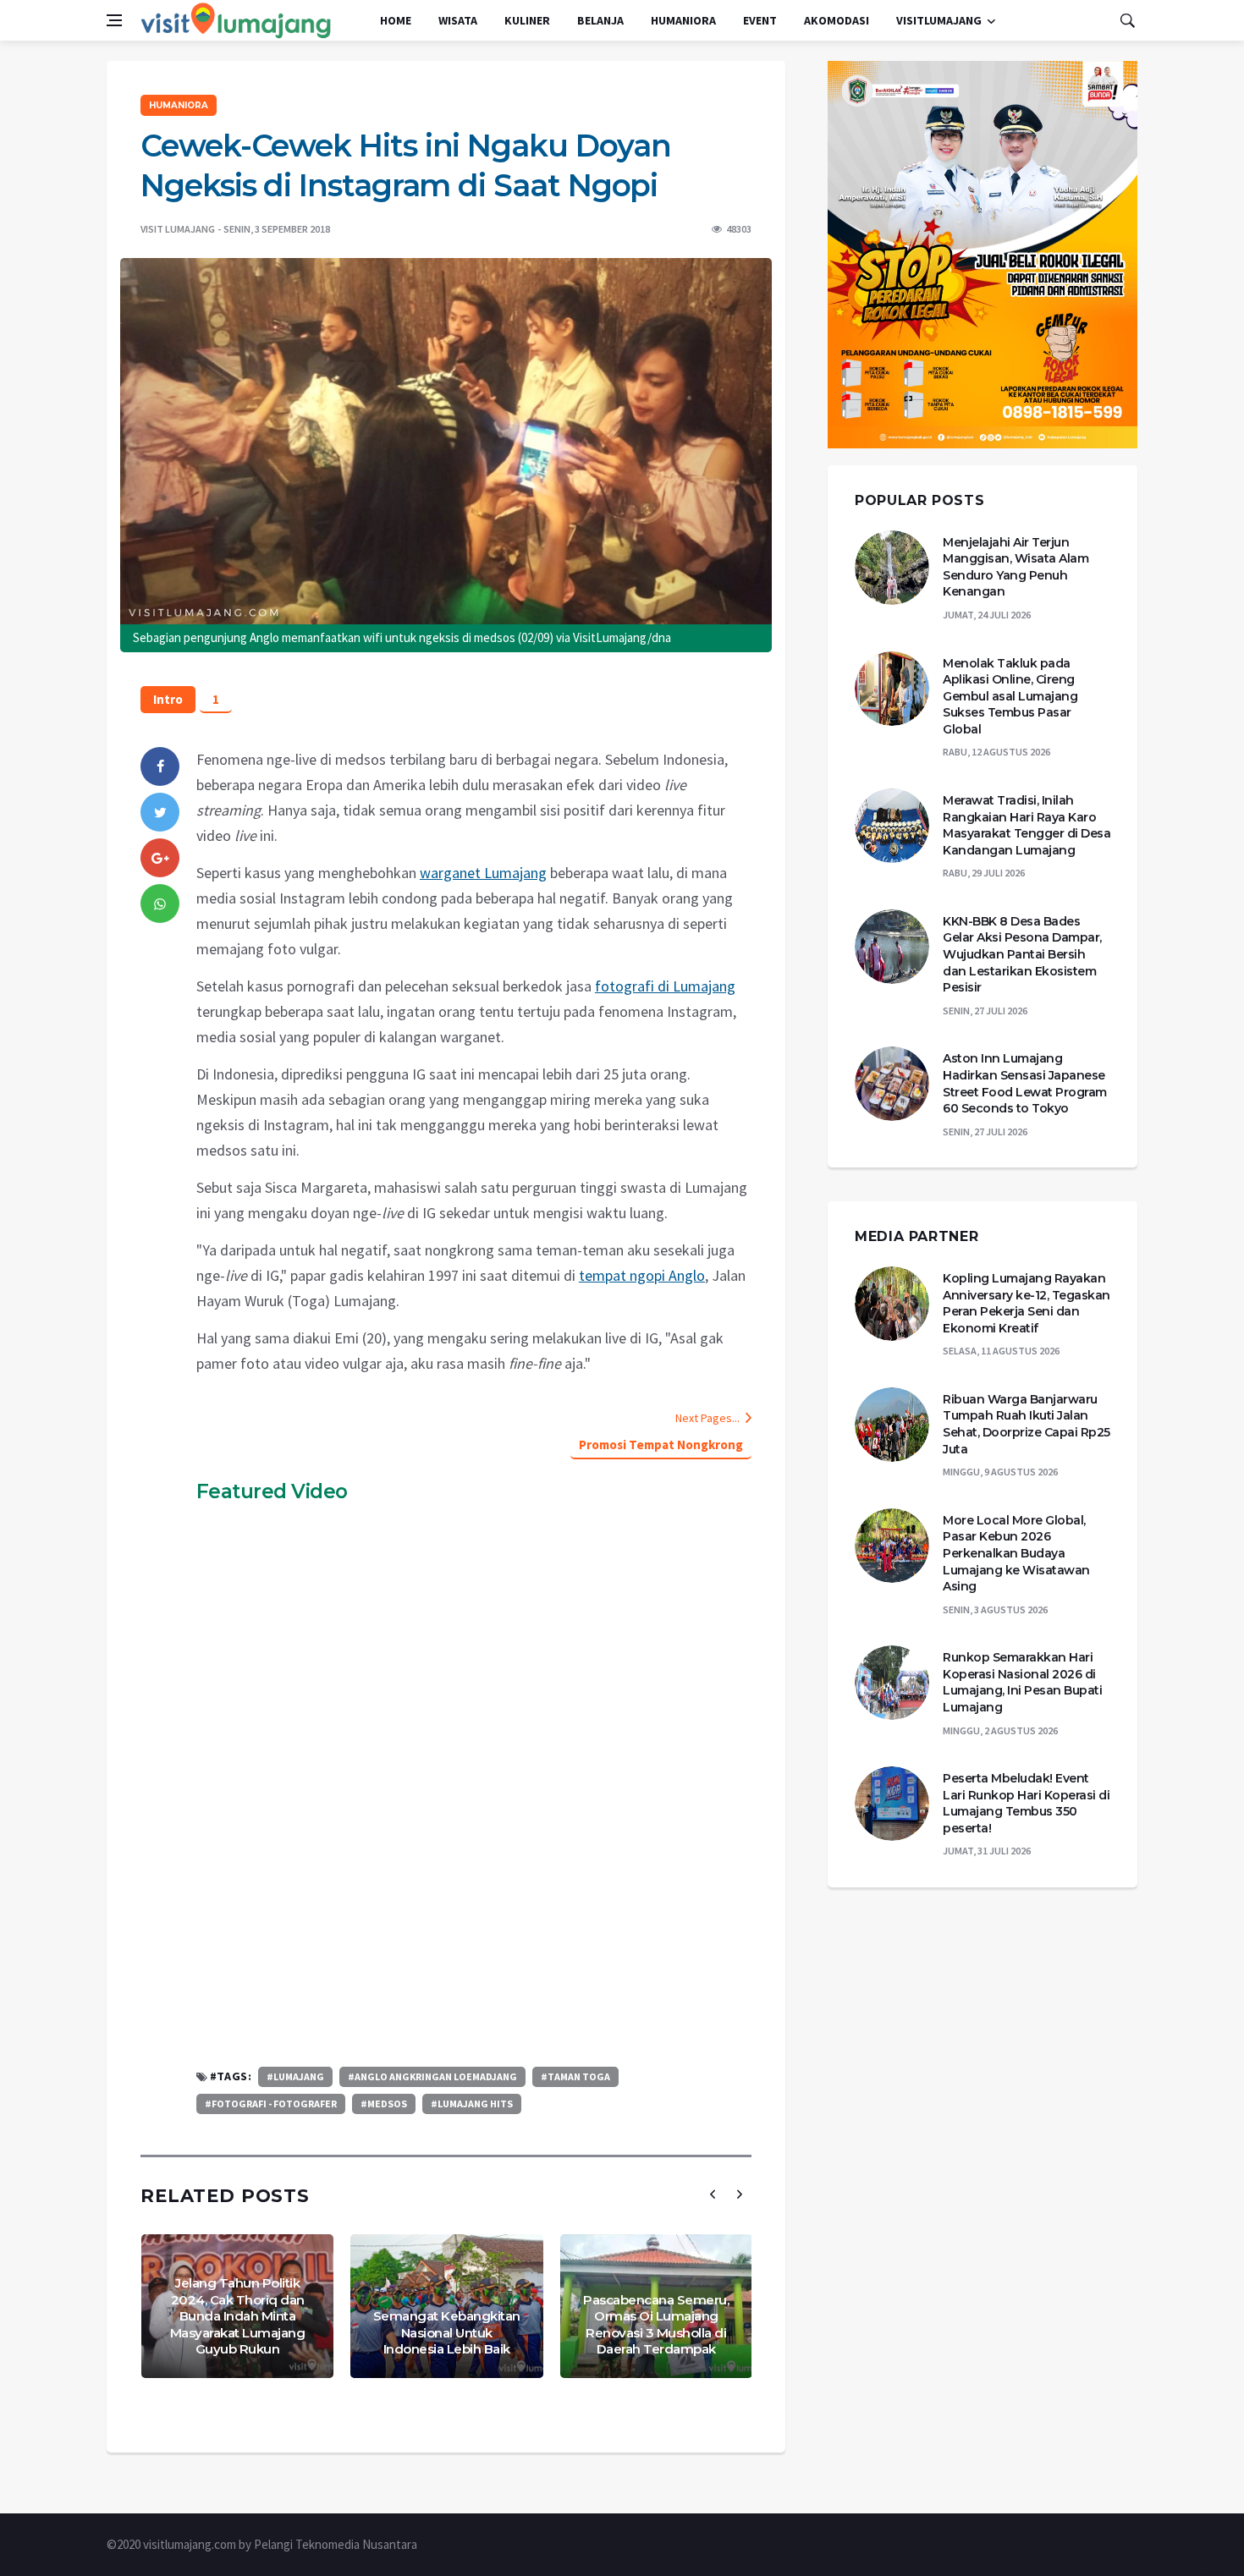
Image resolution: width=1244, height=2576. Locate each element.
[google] (160, 858)
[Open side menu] (114, 20)
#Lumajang (295, 2076)
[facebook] (160, 766)
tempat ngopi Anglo (642, 1275)
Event (760, 20)
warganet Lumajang (483, 873)
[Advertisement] (474, 1923)
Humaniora (683, 20)
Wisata (458, 20)
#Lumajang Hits (472, 2104)
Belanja (600, 20)
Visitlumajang (939, 20)
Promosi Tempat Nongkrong (661, 1445)
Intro (168, 699)
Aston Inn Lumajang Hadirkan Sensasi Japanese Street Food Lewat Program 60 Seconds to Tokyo (1025, 1083)
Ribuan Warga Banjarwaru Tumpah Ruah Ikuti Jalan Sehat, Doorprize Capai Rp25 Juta (1027, 1424)
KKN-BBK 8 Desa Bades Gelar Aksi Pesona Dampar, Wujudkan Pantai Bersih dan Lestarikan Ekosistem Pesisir (1022, 954)
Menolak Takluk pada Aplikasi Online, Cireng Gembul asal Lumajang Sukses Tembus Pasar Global (1010, 696)
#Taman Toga (575, 2076)
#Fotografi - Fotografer (271, 2104)
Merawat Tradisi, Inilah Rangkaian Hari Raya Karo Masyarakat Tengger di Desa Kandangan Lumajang (1027, 825)
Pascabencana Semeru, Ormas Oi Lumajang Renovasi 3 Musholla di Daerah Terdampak (656, 2325)
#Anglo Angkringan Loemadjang (432, 2076)
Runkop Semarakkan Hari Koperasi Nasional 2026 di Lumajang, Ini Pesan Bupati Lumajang (1022, 1682)
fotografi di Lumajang (665, 986)
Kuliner (527, 20)
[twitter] (160, 812)
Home (396, 20)
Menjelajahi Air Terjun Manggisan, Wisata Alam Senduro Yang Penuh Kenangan (1016, 567)
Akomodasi (837, 20)
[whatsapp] (160, 904)
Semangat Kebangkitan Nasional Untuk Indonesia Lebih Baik (447, 2332)
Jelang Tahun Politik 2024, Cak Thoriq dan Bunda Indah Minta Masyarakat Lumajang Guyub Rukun (238, 2316)
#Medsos (384, 2104)
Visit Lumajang (178, 229)
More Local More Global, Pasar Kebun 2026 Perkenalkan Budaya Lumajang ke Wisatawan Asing (1016, 1553)
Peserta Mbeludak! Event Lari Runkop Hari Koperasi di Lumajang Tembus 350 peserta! (1026, 1803)
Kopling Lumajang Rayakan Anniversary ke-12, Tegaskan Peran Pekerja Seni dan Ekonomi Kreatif (1027, 1303)
